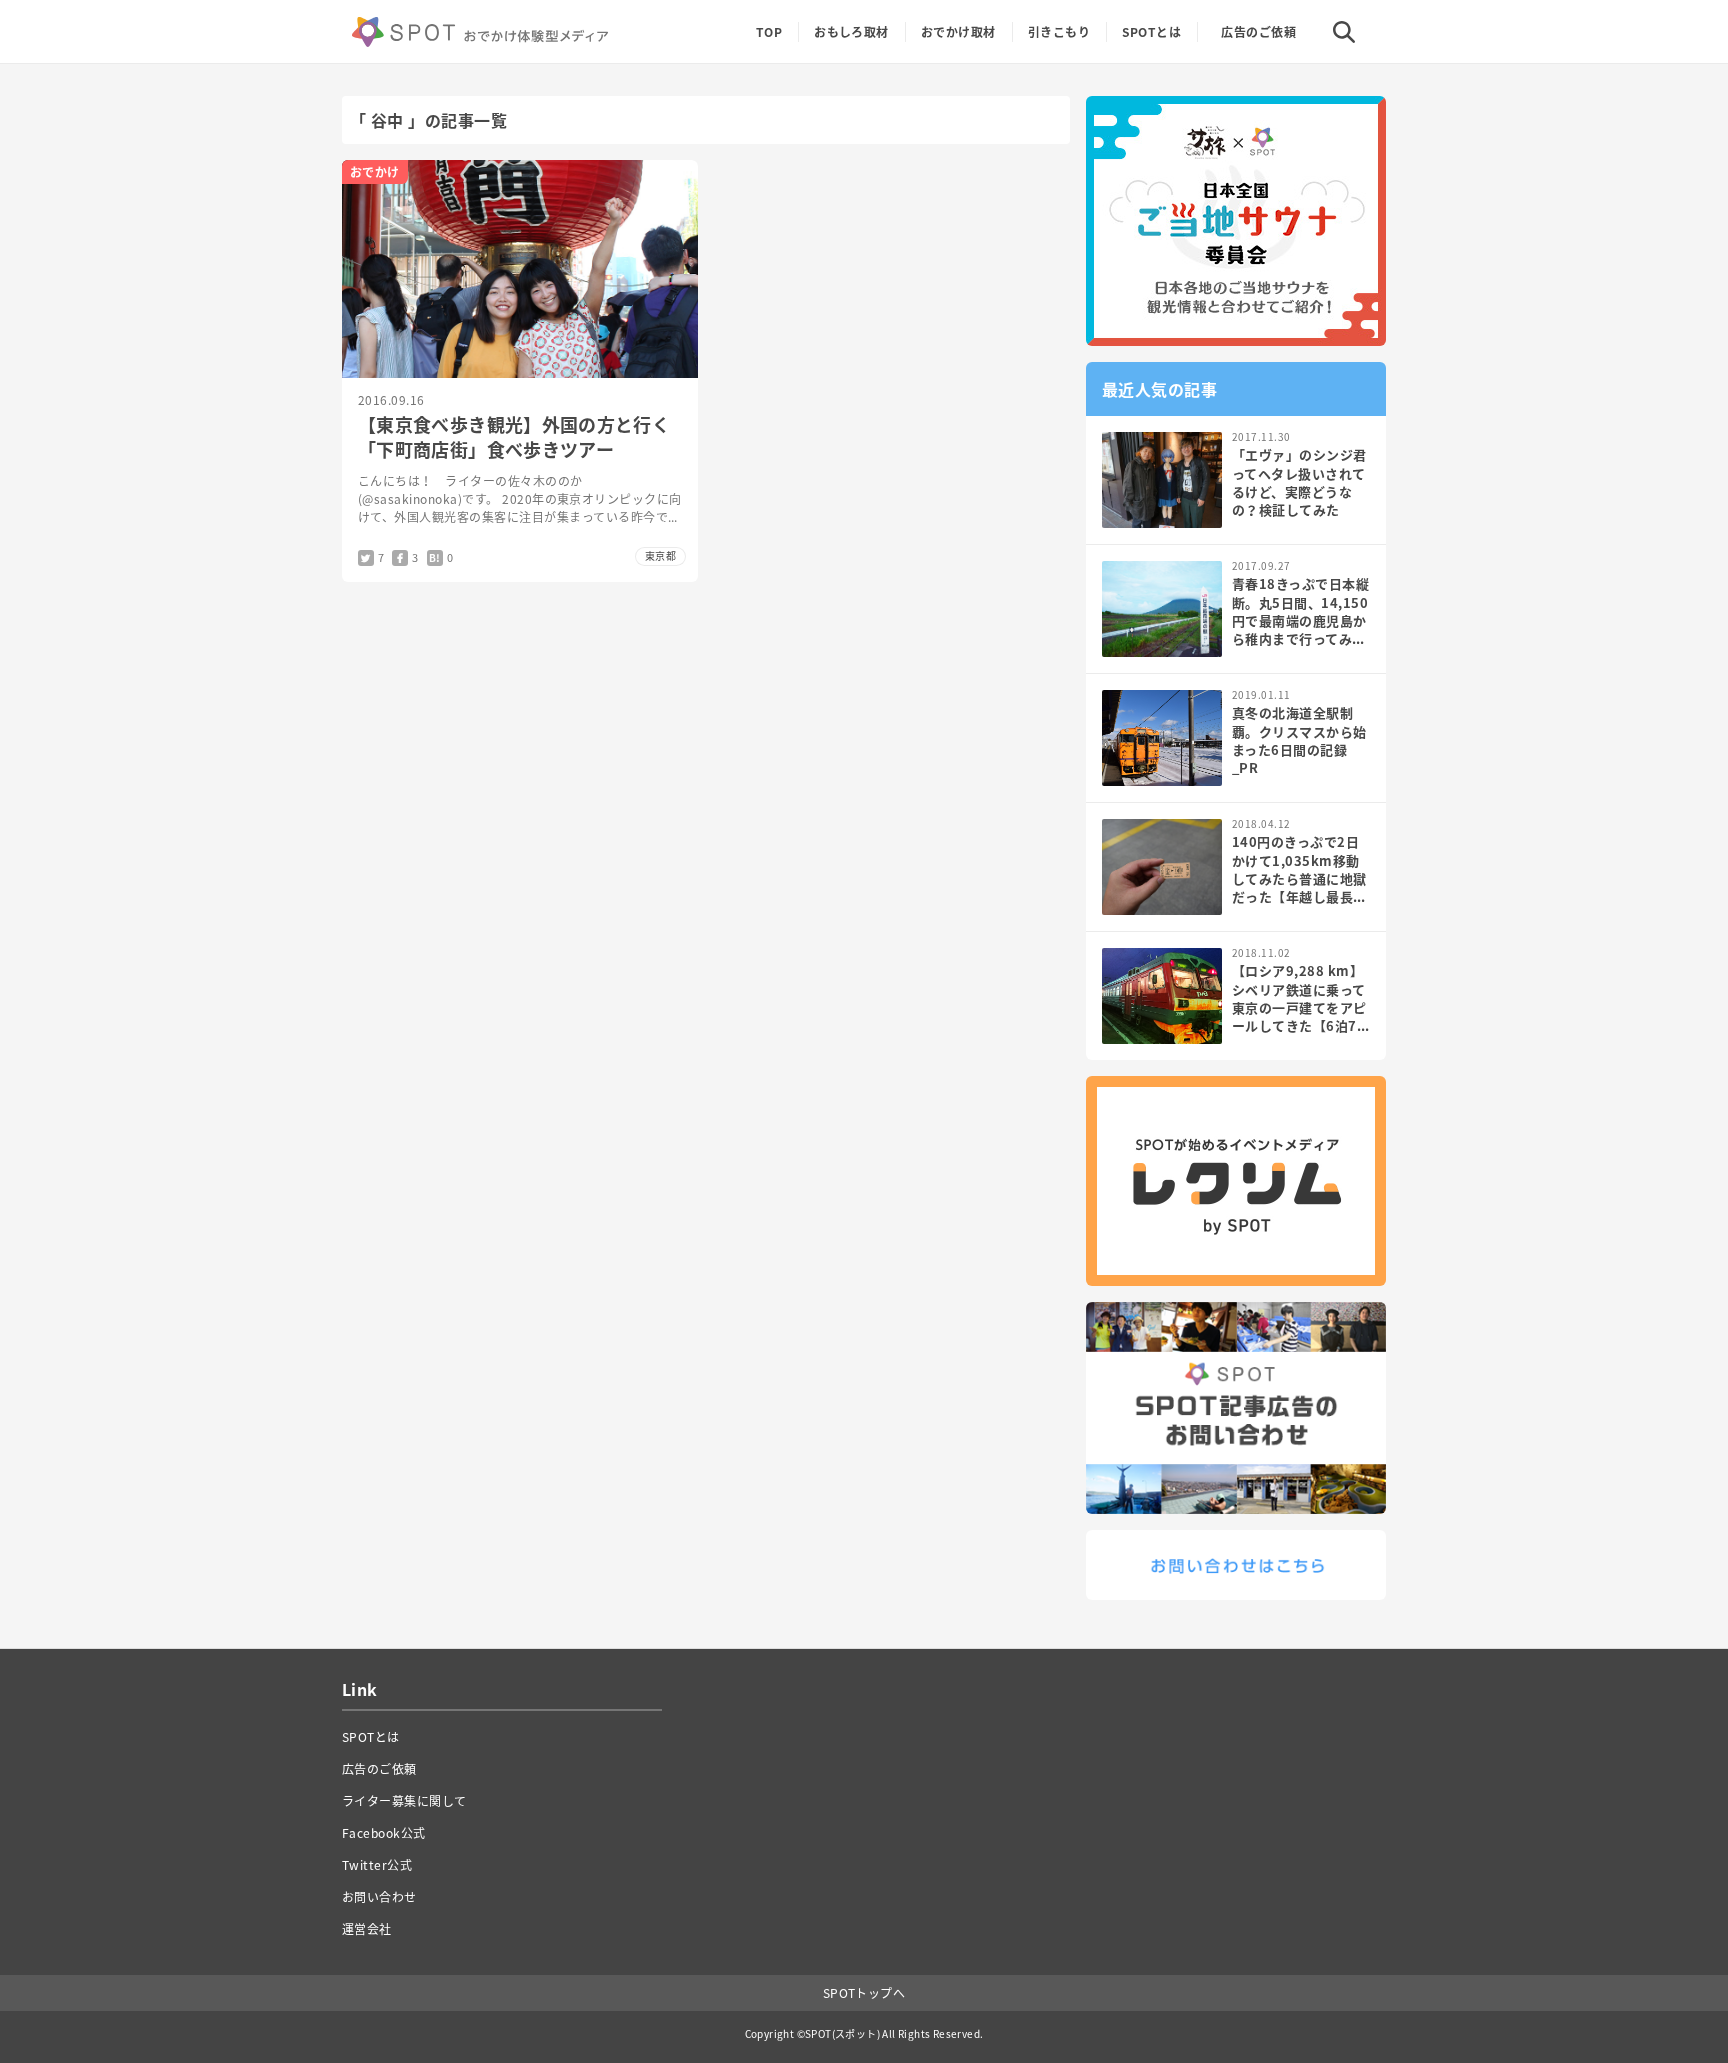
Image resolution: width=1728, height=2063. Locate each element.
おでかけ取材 (958, 32)
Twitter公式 (377, 1865)
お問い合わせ (379, 1897)
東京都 (660, 555)
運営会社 (367, 1929)
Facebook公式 (384, 1833)
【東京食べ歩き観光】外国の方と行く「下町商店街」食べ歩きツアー (514, 437)
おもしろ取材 (851, 32)
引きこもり (1059, 32)
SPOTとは (1151, 32)
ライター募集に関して (404, 1801)
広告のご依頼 (1258, 32)
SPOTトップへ (864, 1993)
